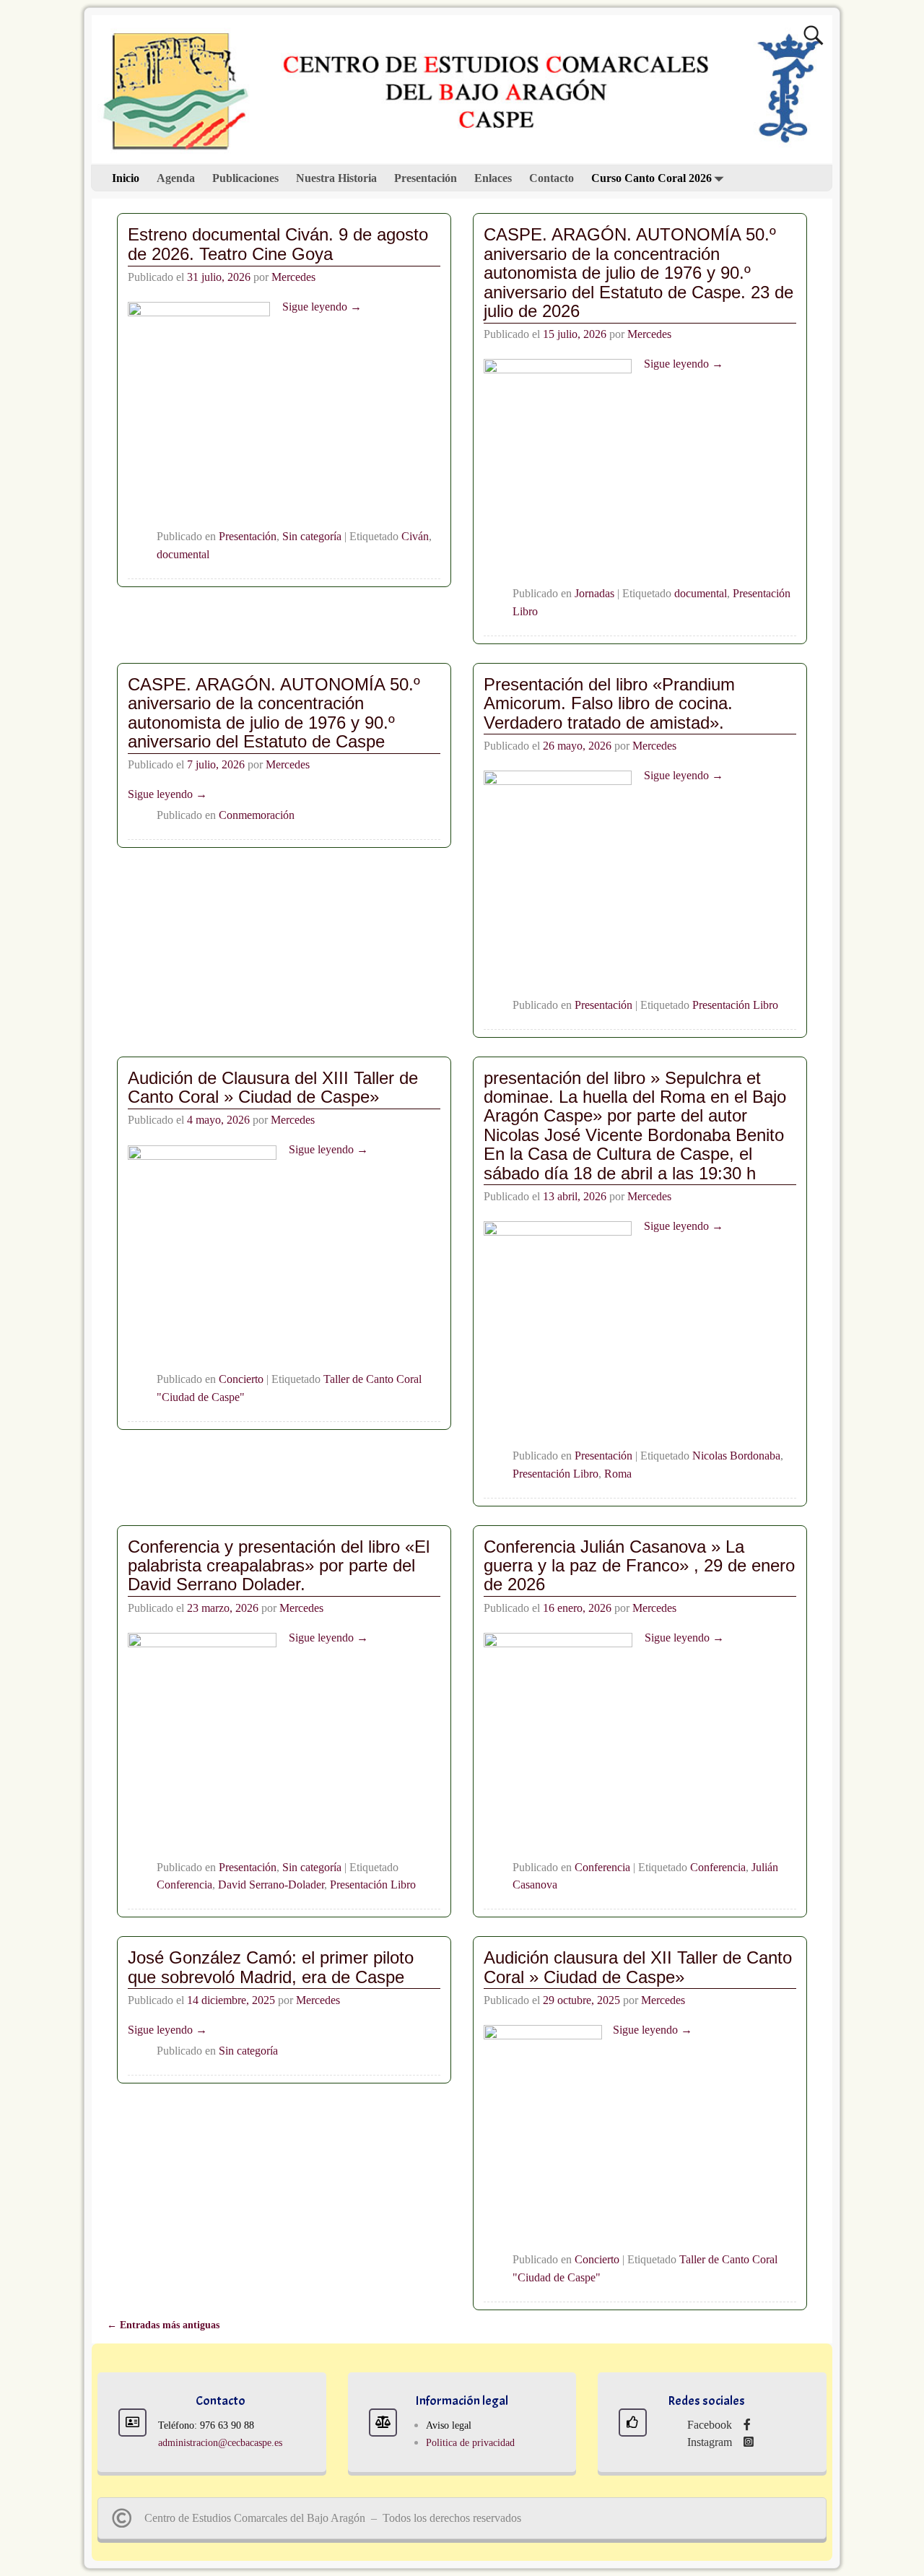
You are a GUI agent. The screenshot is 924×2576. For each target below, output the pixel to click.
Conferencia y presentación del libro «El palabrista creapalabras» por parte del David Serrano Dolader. (279, 1566)
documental (183, 554)
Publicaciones (245, 178)
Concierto (241, 1379)
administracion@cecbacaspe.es (220, 2443)
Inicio (126, 178)
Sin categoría (312, 536)
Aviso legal (449, 2425)
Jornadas (594, 593)
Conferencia (184, 1885)
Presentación (426, 178)
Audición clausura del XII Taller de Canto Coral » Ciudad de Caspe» (638, 1967)
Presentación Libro (735, 1005)
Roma (618, 1474)
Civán (415, 536)
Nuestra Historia (336, 178)
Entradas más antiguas (163, 2325)
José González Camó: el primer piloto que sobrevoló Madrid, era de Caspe (271, 1967)
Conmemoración (257, 815)
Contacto (552, 178)
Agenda (176, 178)
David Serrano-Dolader (271, 1885)
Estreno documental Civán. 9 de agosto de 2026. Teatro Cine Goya (278, 244)
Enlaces (493, 178)
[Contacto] (132, 2423)
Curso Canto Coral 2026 (651, 178)
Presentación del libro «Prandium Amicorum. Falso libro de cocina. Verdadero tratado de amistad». (609, 703)
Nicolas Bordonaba (736, 1456)
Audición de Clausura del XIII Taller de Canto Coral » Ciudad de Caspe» (273, 1087)
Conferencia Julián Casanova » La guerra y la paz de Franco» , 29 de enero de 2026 (639, 1566)
